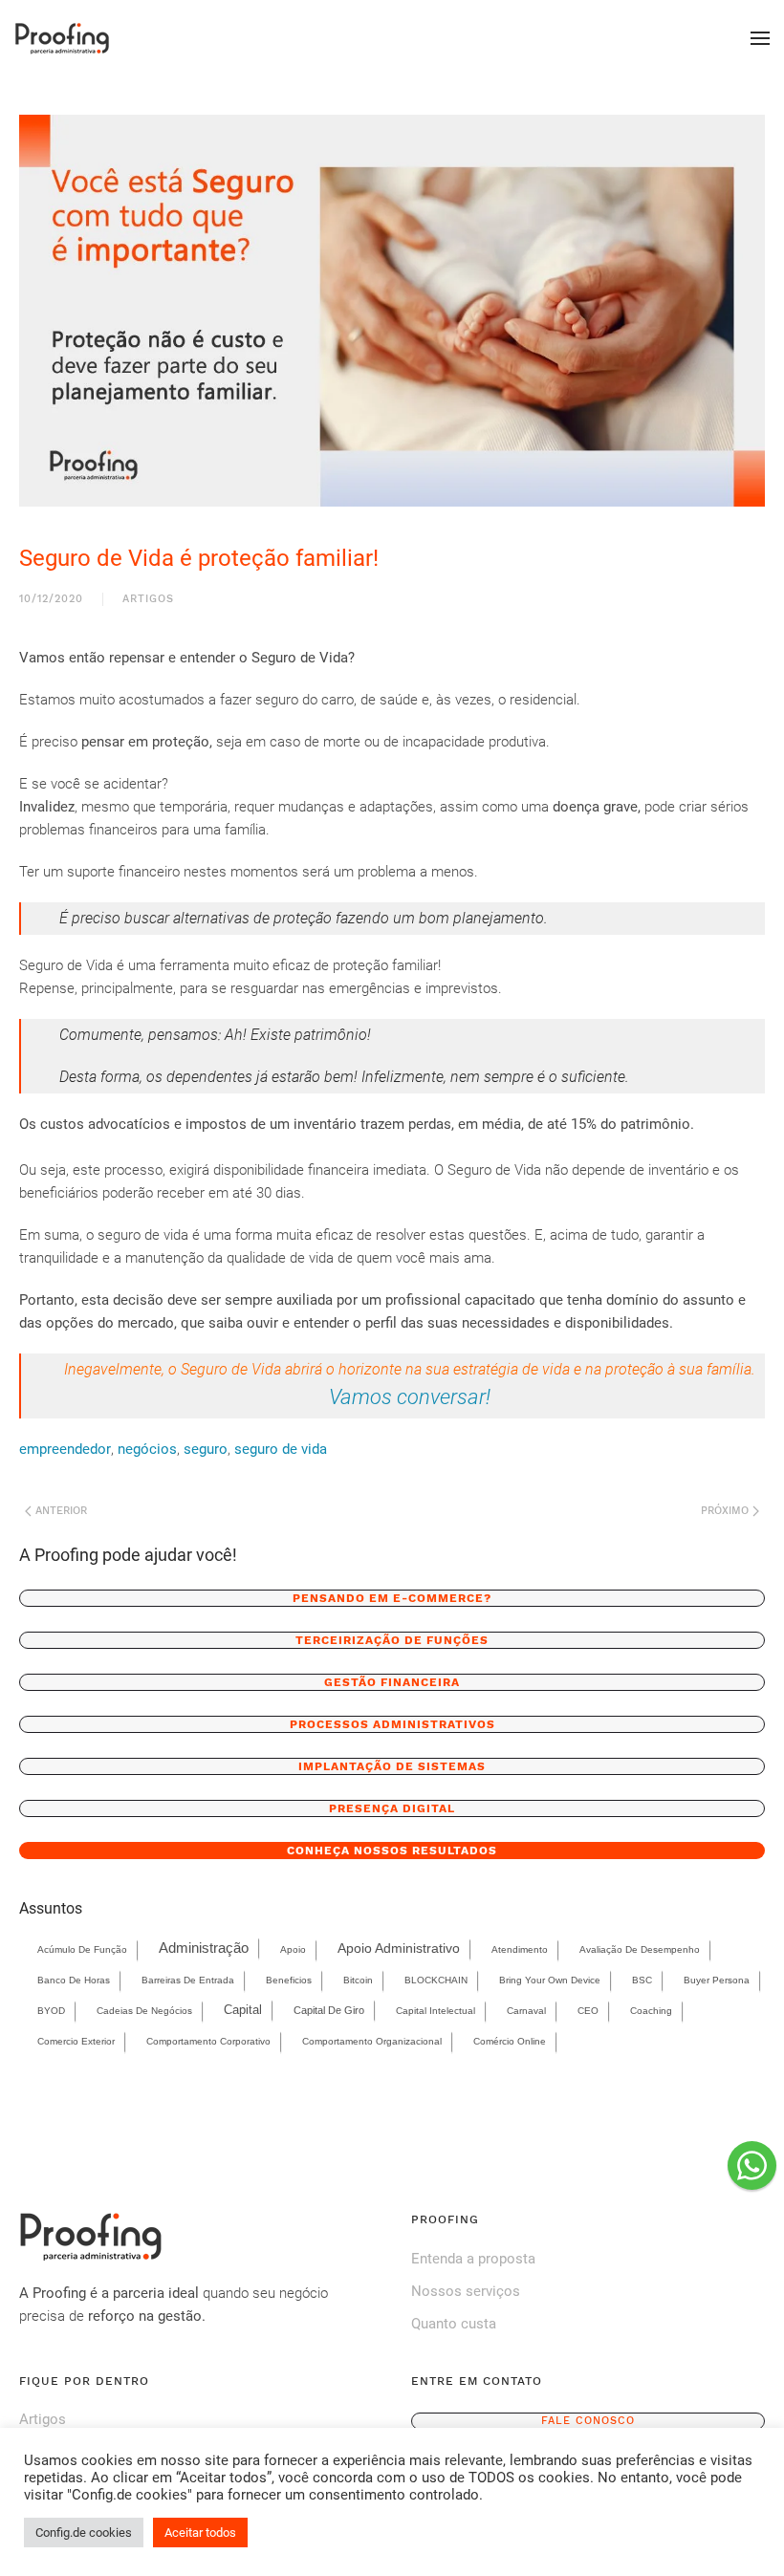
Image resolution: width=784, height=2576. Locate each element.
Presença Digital (392, 1808)
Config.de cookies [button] (84, 2533)
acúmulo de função (82, 1949)
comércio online (510, 2041)
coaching (651, 2011)
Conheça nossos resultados (392, 1851)
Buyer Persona (717, 1980)
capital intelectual (436, 2011)
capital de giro (329, 2010)
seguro (206, 1449)
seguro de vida (281, 1449)
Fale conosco (588, 2421)
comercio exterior (76, 2041)
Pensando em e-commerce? (392, 1598)
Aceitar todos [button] (200, 2533)
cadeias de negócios (144, 2011)
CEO (588, 2011)
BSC (642, 1980)
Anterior (59, 1511)
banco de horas (74, 1980)
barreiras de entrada (188, 1980)
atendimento (520, 1949)
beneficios (289, 1980)
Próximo (727, 1511)
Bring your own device (550, 1980)
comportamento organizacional (372, 2041)
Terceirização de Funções (392, 1640)
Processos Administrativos (392, 1724)
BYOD (51, 2011)
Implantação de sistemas (392, 1766)
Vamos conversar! (410, 1396)
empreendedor (65, 1449)
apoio (293, 1949)
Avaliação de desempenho (640, 1949)
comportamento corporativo (208, 2041)
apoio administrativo (399, 1948)
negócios (147, 1449)
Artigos (148, 599)
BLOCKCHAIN (436, 1980)
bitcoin (358, 1980)
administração (204, 1948)
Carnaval (526, 2011)
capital (243, 2010)
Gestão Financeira (392, 1682)
